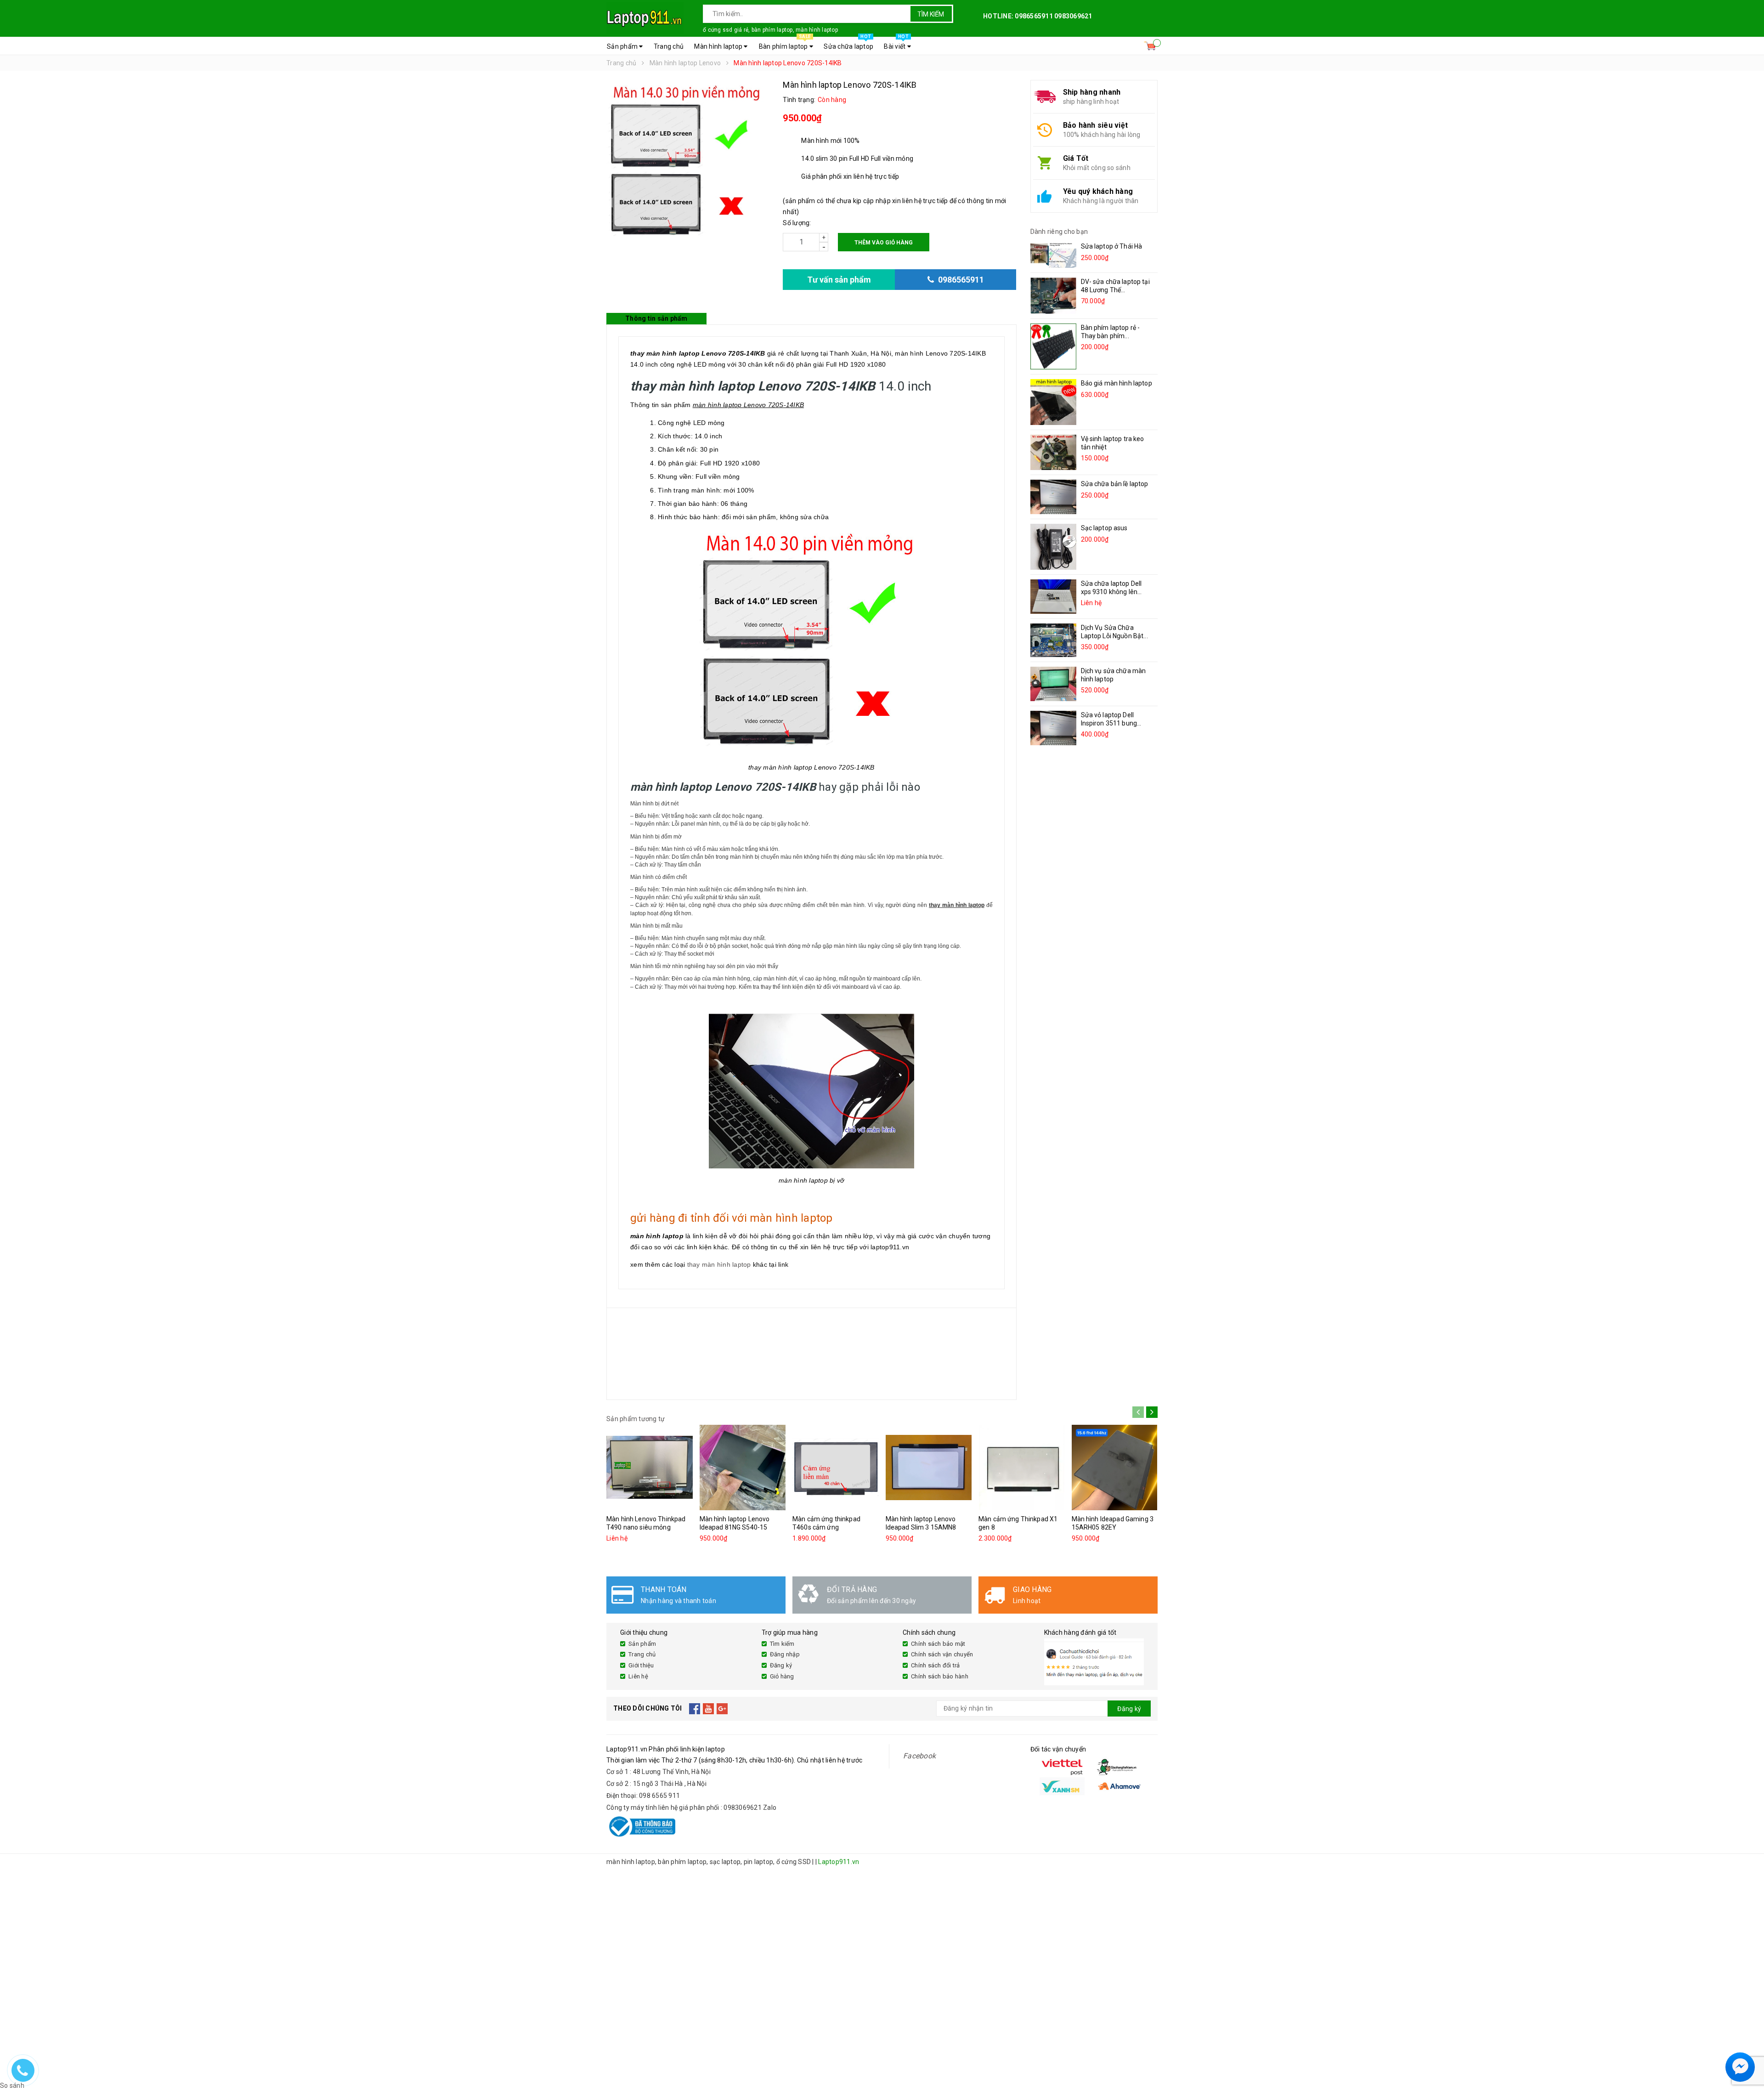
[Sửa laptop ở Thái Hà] (1053, 255)
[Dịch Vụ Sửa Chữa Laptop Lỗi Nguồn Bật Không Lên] (1053, 640)
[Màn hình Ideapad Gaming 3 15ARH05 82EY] (1115, 1468)
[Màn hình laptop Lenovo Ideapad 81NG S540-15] (743, 1468)
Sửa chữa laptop (848, 44)
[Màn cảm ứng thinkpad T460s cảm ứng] (836, 1468)
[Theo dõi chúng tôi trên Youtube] (709, 1709)
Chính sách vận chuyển (942, 1654)
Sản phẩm (623, 46)
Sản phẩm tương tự (636, 1419)
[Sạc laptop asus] (1053, 547)
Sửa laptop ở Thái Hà (1112, 246)
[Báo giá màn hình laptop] (1053, 402)
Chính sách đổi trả (936, 1665)
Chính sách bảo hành (940, 1676)
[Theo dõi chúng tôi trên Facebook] (695, 1709)
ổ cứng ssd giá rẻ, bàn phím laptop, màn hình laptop (770, 30)
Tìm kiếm (931, 14)
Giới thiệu (641, 1665)
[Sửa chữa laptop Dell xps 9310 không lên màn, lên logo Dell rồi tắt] (1053, 597)
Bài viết (896, 44)
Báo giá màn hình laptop (1117, 383)
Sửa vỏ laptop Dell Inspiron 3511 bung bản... (1109, 723)
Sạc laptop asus (1104, 528)
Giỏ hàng (782, 1676)
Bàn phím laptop (785, 44)
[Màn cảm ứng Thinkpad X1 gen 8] (1022, 1468)
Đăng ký (781, 1665)
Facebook (919, 1756)
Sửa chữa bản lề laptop (1115, 484)
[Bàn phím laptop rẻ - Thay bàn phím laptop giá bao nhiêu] (1053, 346)
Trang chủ (669, 46)
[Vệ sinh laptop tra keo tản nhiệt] (1053, 452)
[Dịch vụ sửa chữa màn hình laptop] (1053, 684)
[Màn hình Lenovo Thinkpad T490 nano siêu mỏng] (650, 1468)
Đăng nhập (785, 1654)
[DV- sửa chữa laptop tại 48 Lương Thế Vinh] (1053, 296)
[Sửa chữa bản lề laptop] (1053, 497)
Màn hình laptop (719, 46)
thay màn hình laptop (719, 1264)
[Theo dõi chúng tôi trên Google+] (722, 1709)
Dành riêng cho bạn (1059, 232)
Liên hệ (638, 1676)
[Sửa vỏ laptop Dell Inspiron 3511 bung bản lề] (1053, 728)
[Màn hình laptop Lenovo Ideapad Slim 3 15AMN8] (929, 1468)
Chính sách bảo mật (938, 1644)
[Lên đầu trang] (1748, 2045)
